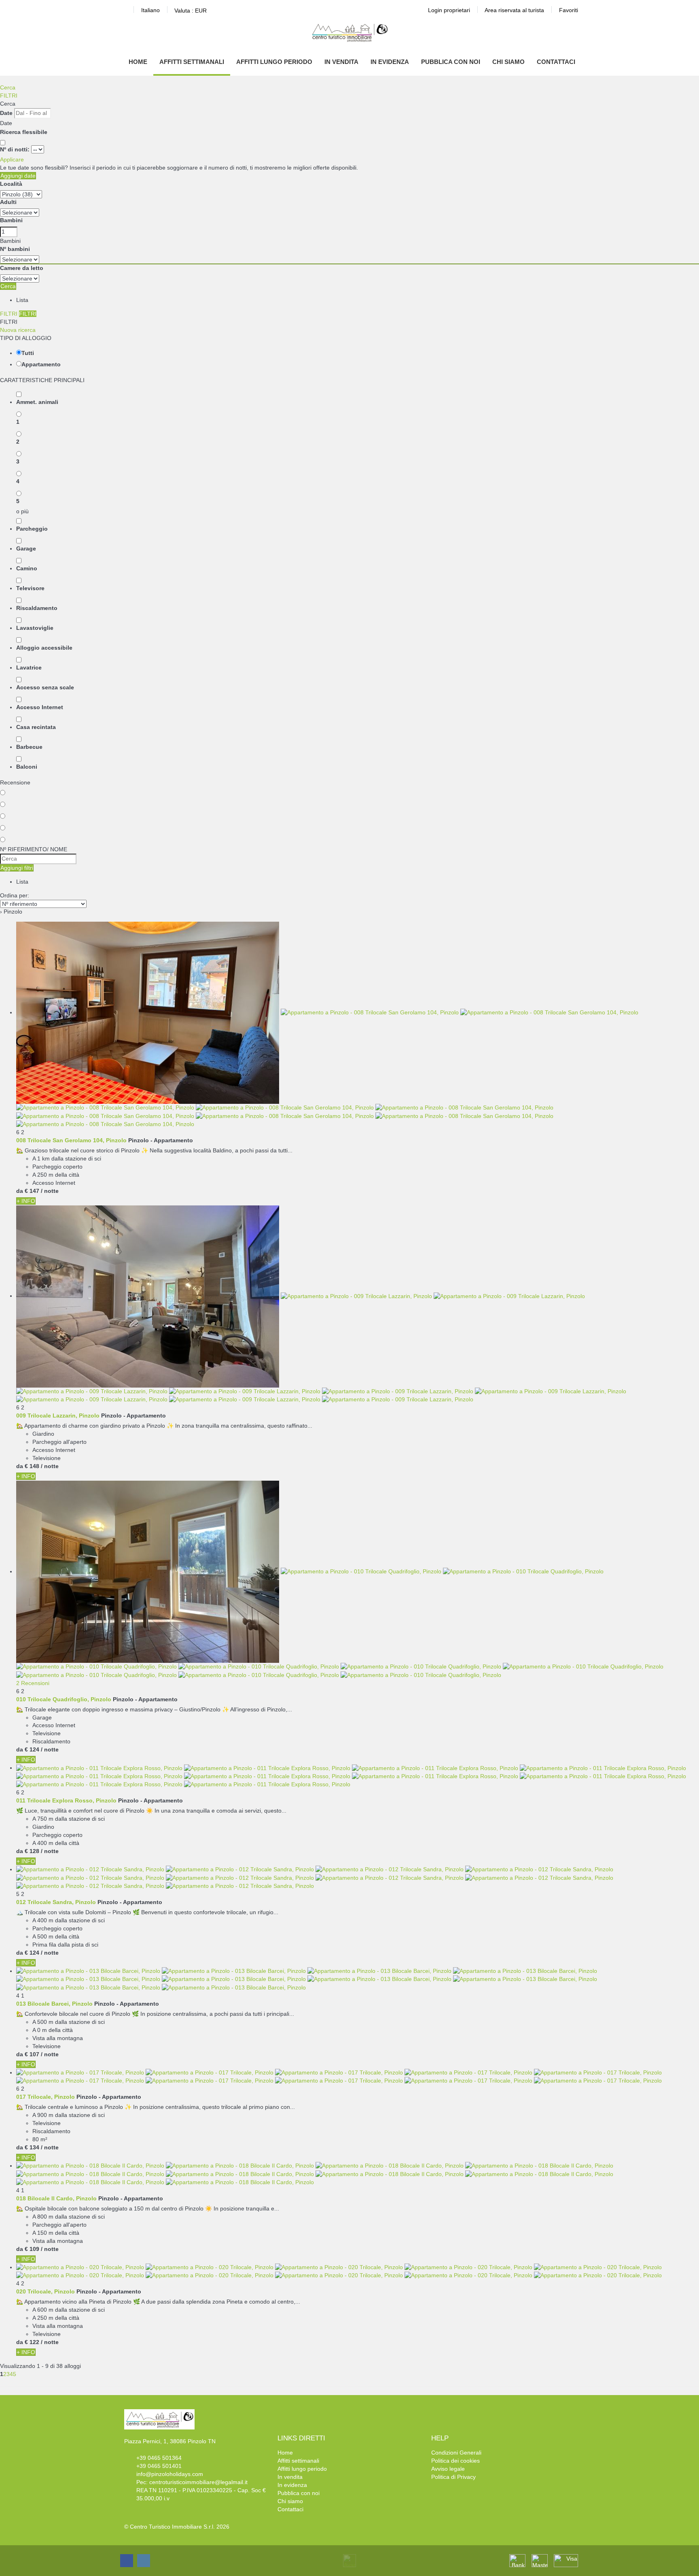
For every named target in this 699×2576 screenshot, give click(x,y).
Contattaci (556, 62)
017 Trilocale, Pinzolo (46, 2097)
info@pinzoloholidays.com (170, 2474)
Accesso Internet (40, 707)
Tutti (28, 353)
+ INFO (26, 1201)
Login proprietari (449, 10)
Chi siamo (508, 62)
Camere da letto (22, 268)
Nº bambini (15, 249)
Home (138, 62)
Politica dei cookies (455, 2461)
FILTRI (9, 96)
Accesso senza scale (45, 687)
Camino (27, 568)
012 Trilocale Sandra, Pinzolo (56, 1902)
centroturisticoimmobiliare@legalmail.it (198, 2482)
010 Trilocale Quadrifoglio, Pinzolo (64, 1699)
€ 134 (32, 2147)
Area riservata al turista (514, 10)
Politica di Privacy (453, 2477)
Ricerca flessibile (24, 132)
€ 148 (32, 1466)
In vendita (341, 62)
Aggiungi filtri (17, 868)
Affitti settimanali (192, 62)
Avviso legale (448, 2469)
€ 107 (32, 2054)
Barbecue (29, 747)
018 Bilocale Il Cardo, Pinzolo (56, 2198)
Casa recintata (36, 727)
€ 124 (32, 1749)
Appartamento (41, 364)
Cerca (8, 87)
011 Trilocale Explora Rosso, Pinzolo (66, 1800)
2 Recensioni (33, 1683)
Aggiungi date (18, 176)
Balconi (27, 767)
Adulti (8, 202)
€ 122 (32, 2342)
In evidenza (390, 62)
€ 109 (32, 2249)
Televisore (30, 588)
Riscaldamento (37, 608)
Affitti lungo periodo (274, 62)
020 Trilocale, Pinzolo (46, 2291)
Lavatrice (29, 667)
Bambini (11, 220)
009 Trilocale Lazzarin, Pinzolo (58, 1416)
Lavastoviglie (35, 628)
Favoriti (569, 10)
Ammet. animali (37, 402)
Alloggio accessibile (44, 648)
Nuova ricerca (18, 330)
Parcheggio (32, 529)
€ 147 (32, 1191)
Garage (26, 548)
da (20, 1191)
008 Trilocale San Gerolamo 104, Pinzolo (71, 1140)
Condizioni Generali (456, 2453)
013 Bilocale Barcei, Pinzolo (54, 2004)
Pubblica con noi (451, 62)
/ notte (50, 1191)
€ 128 (32, 1851)
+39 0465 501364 (159, 2458)
